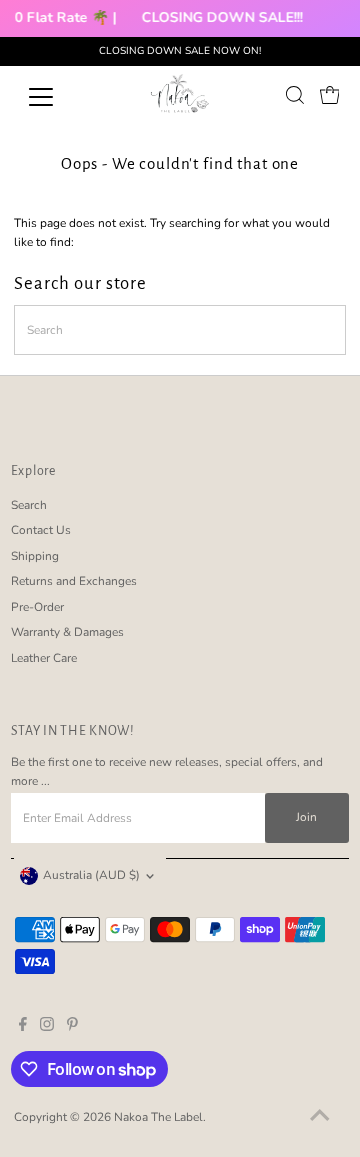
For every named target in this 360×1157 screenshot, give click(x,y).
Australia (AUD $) (91, 875)
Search (29, 505)
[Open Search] (295, 95)
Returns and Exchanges (74, 581)
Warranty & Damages (67, 632)
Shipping (35, 556)
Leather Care (44, 658)
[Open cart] (330, 95)
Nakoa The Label (158, 1117)
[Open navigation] (53, 97)
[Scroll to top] (320, 1117)
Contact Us (41, 530)
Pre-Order (37, 607)
